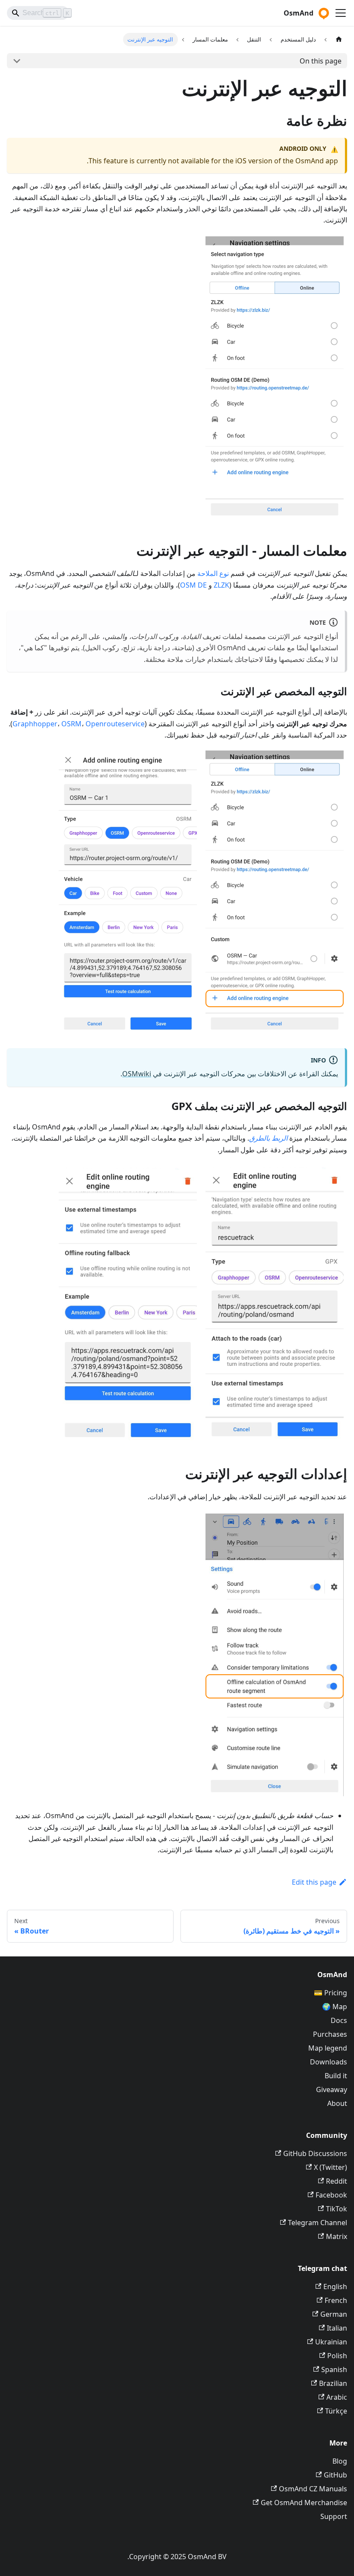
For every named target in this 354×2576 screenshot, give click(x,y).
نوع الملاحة (213, 573)
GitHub (335, 2475)
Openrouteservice (115, 724)
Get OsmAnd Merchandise (304, 2503)
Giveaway (332, 2089)
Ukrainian (331, 2342)
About (337, 2103)
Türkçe (336, 2411)
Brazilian (333, 2383)
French (336, 2300)
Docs (339, 2020)
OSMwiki (137, 1074)
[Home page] (339, 40)
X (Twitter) (330, 2167)
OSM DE (193, 585)
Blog (340, 2461)
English (335, 2287)
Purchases (330, 2034)
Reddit (337, 2181)
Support (334, 2516)
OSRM (71, 724)
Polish (337, 2356)
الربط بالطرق (268, 1138)
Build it (336, 2076)
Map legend (328, 2048)
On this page (321, 61)
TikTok (337, 2209)
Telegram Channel (318, 2223)
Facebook (331, 2195)
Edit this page (314, 1882)
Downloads (329, 2062)
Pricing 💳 (330, 1993)
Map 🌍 (335, 2007)
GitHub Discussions (315, 2153)
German (334, 2314)
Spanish (334, 2369)
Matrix (337, 2236)
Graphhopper (35, 724)
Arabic (337, 2397)
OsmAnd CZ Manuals (313, 2489)
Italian (337, 2328)
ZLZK (221, 585)
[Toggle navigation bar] (341, 13)
